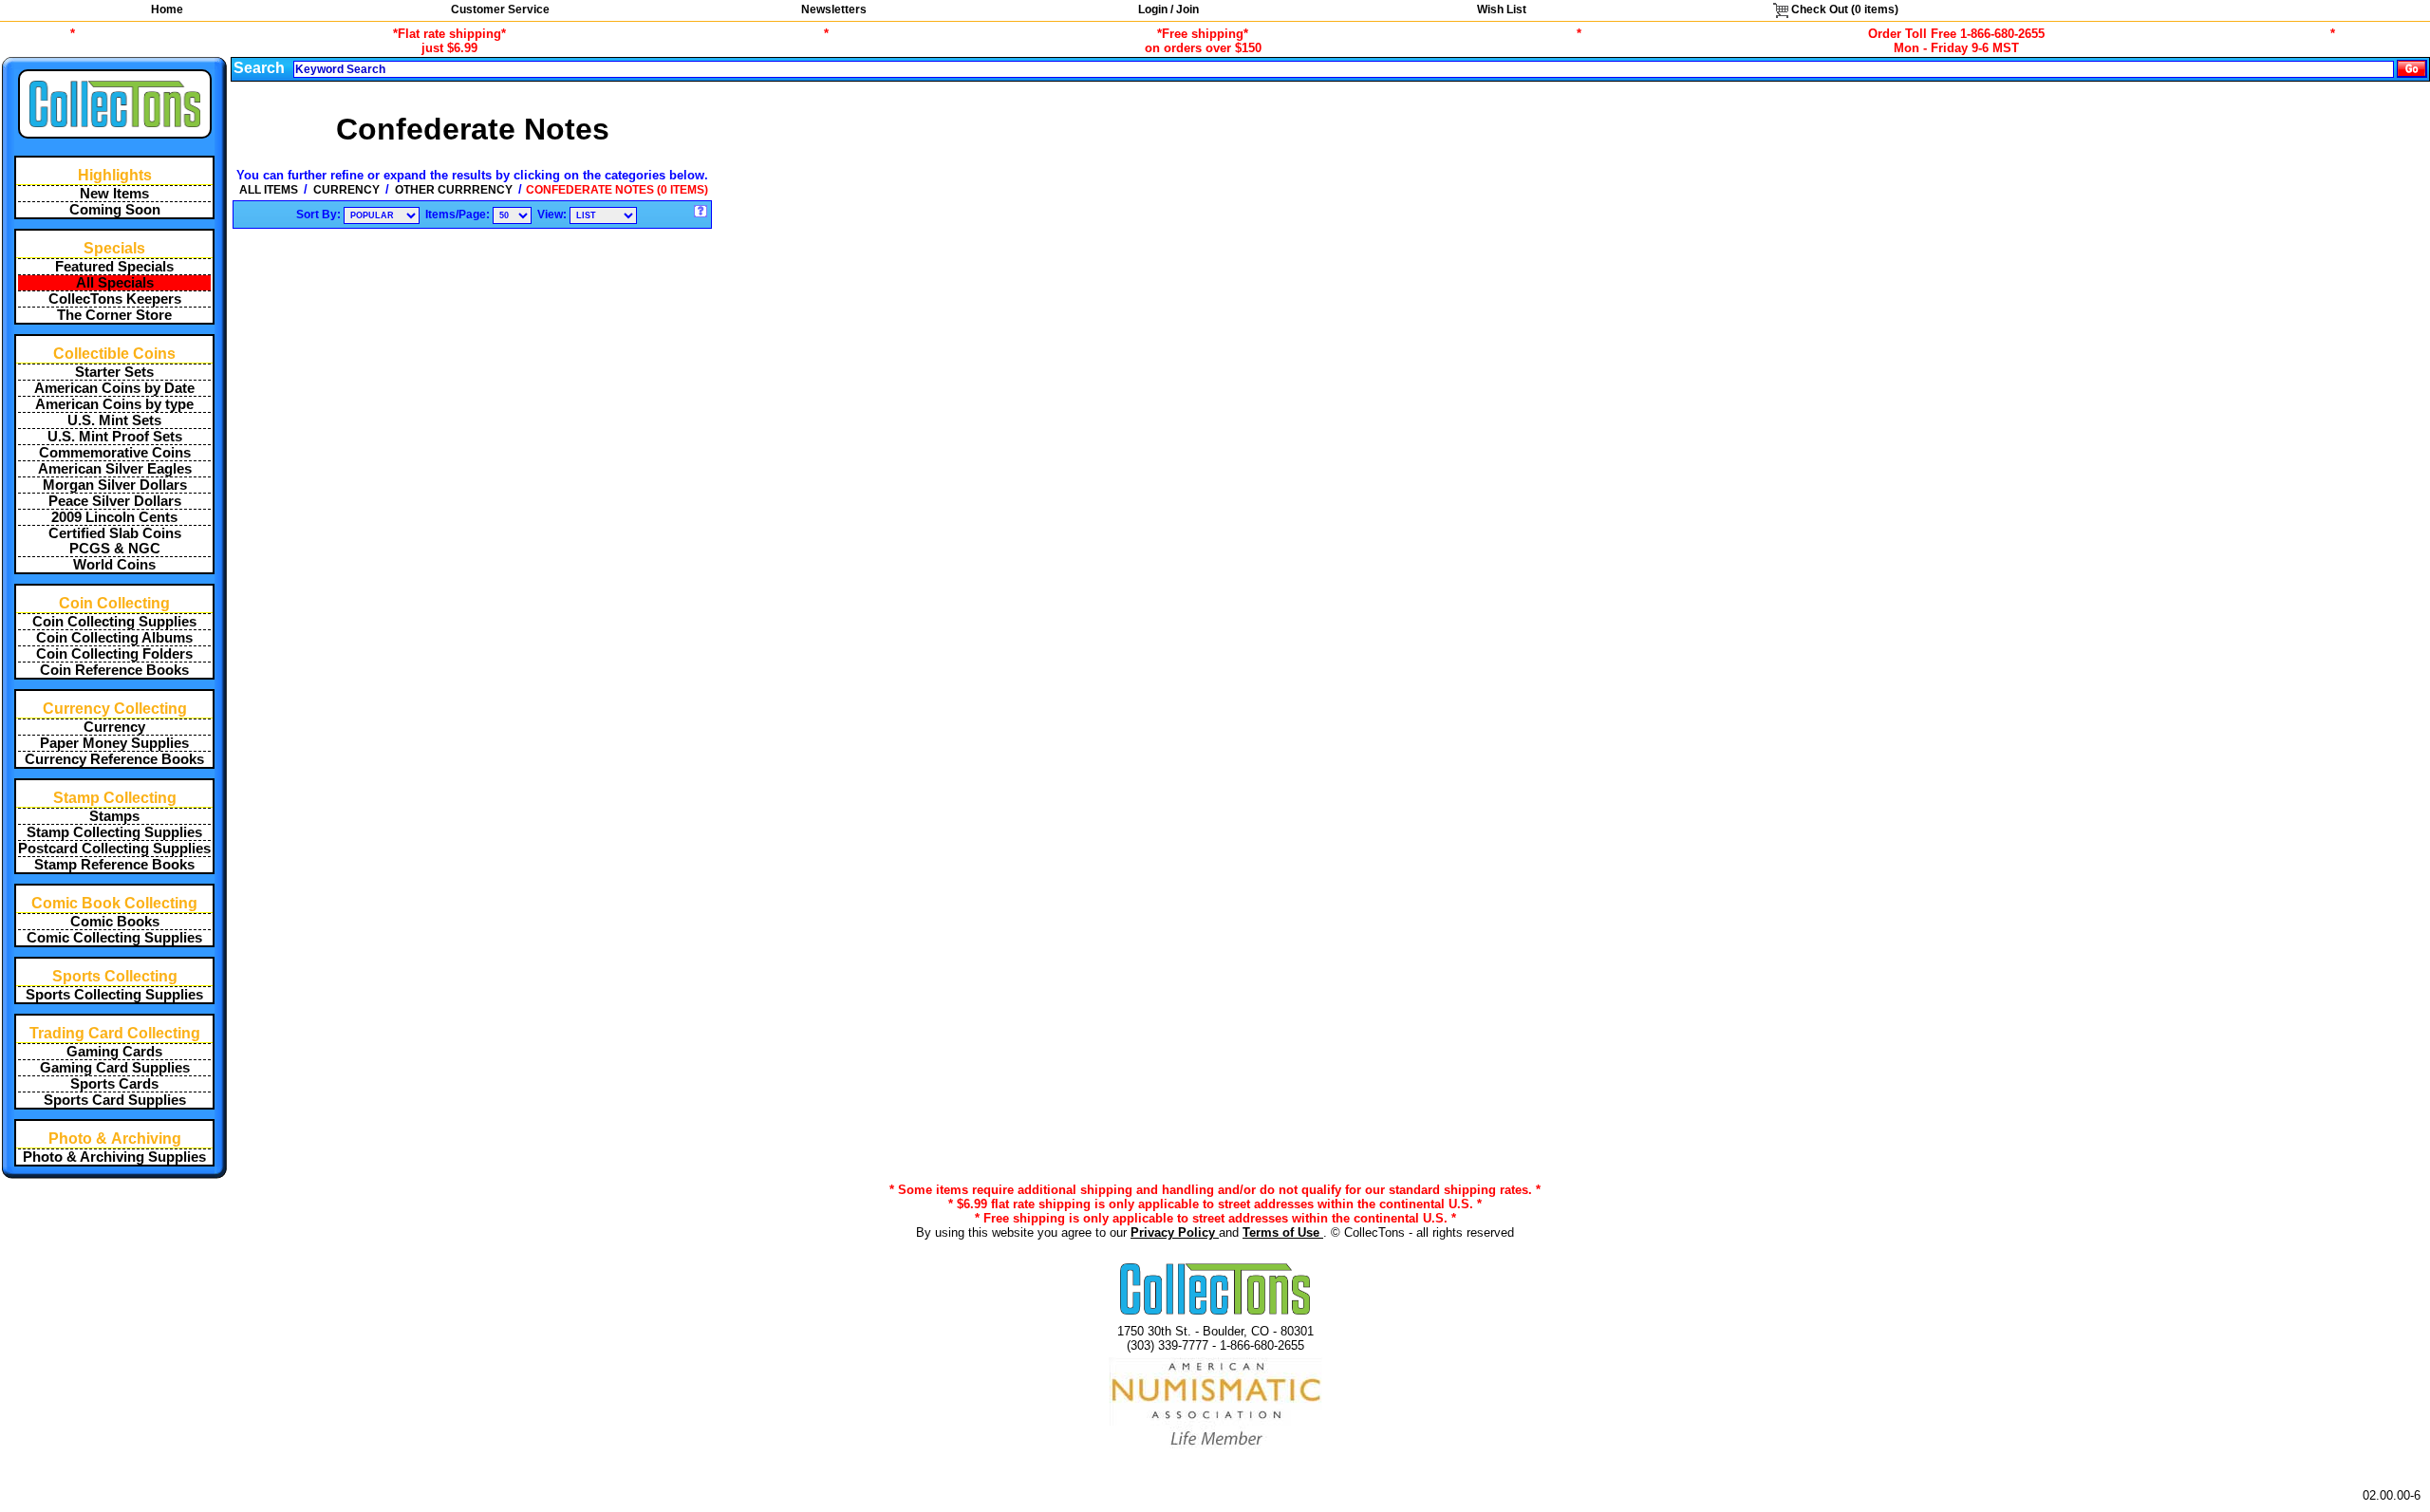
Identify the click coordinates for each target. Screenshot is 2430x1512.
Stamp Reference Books (114, 865)
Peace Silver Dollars (115, 501)
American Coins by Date (114, 388)
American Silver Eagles (115, 469)
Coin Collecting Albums (114, 638)
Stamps (114, 816)
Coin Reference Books (114, 670)
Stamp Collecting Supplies (114, 832)
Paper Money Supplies (114, 743)
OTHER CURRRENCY (454, 190)
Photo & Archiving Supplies (114, 1157)
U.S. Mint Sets (114, 420)
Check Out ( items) (1843, 9)
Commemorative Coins (115, 453)
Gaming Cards (114, 1052)
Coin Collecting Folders (114, 654)
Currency (114, 727)
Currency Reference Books (114, 759)
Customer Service (500, 9)
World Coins (114, 565)
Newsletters (834, 9)
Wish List (1502, 9)
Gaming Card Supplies (115, 1068)
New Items (114, 194)
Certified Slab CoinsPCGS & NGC (115, 541)
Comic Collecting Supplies (114, 938)
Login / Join (1168, 9)
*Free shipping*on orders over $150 (1203, 41)
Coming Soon (115, 210)
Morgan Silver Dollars (115, 485)
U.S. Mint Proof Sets (115, 437)
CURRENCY (346, 190)
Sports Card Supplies (115, 1100)
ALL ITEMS (269, 190)
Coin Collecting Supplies (114, 622)
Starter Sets (114, 372)
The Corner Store (114, 315)
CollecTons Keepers (115, 299)
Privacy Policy (1175, 1232)
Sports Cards (114, 1084)
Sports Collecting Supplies (114, 995)
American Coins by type (114, 404)
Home (167, 9)
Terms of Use (1283, 1232)
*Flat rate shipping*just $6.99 (449, 41)
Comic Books (115, 922)
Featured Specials (114, 267)
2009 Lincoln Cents (114, 517)
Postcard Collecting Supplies (114, 849)
